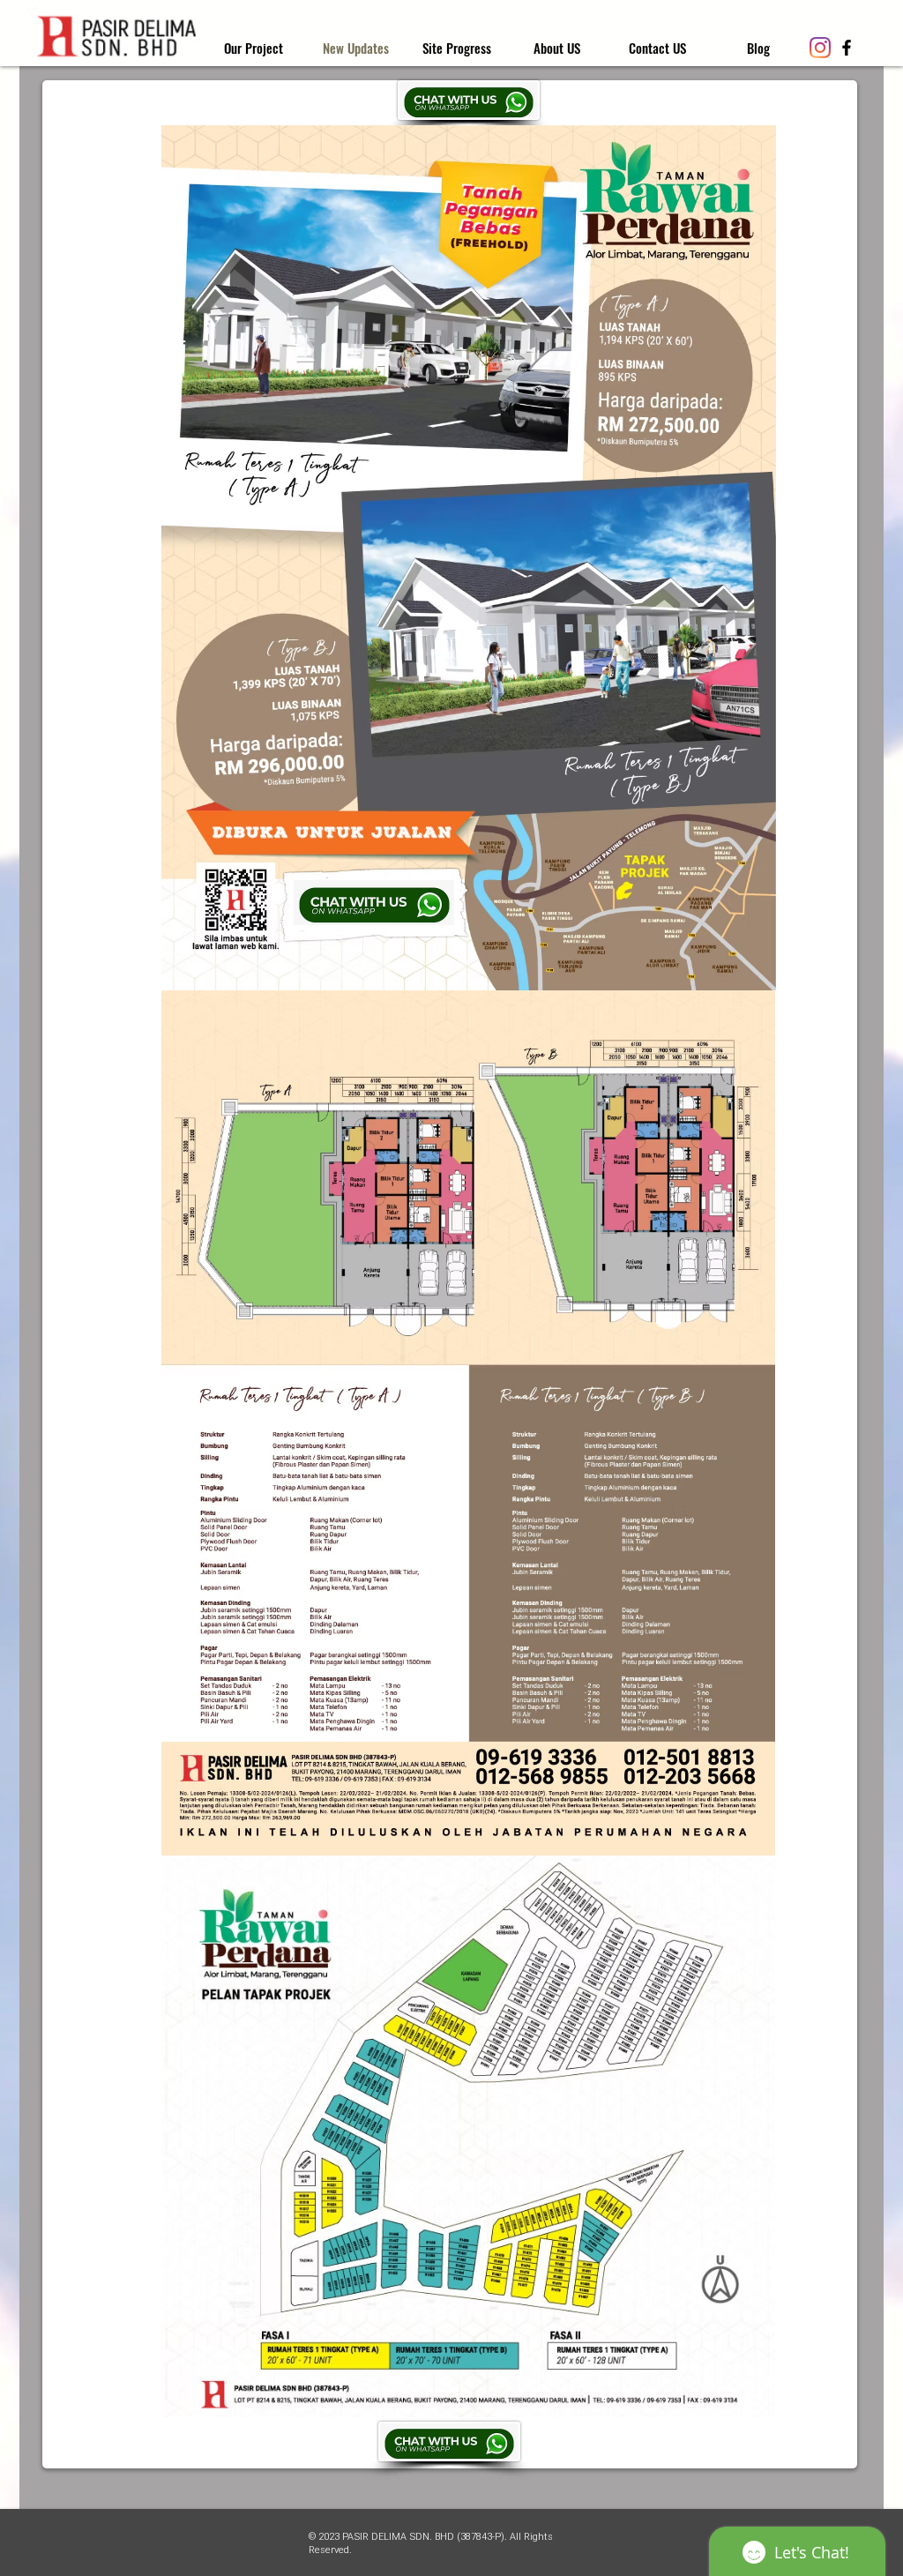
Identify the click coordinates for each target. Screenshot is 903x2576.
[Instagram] (820, 48)
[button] (456, 48)
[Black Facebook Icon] (847, 48)
